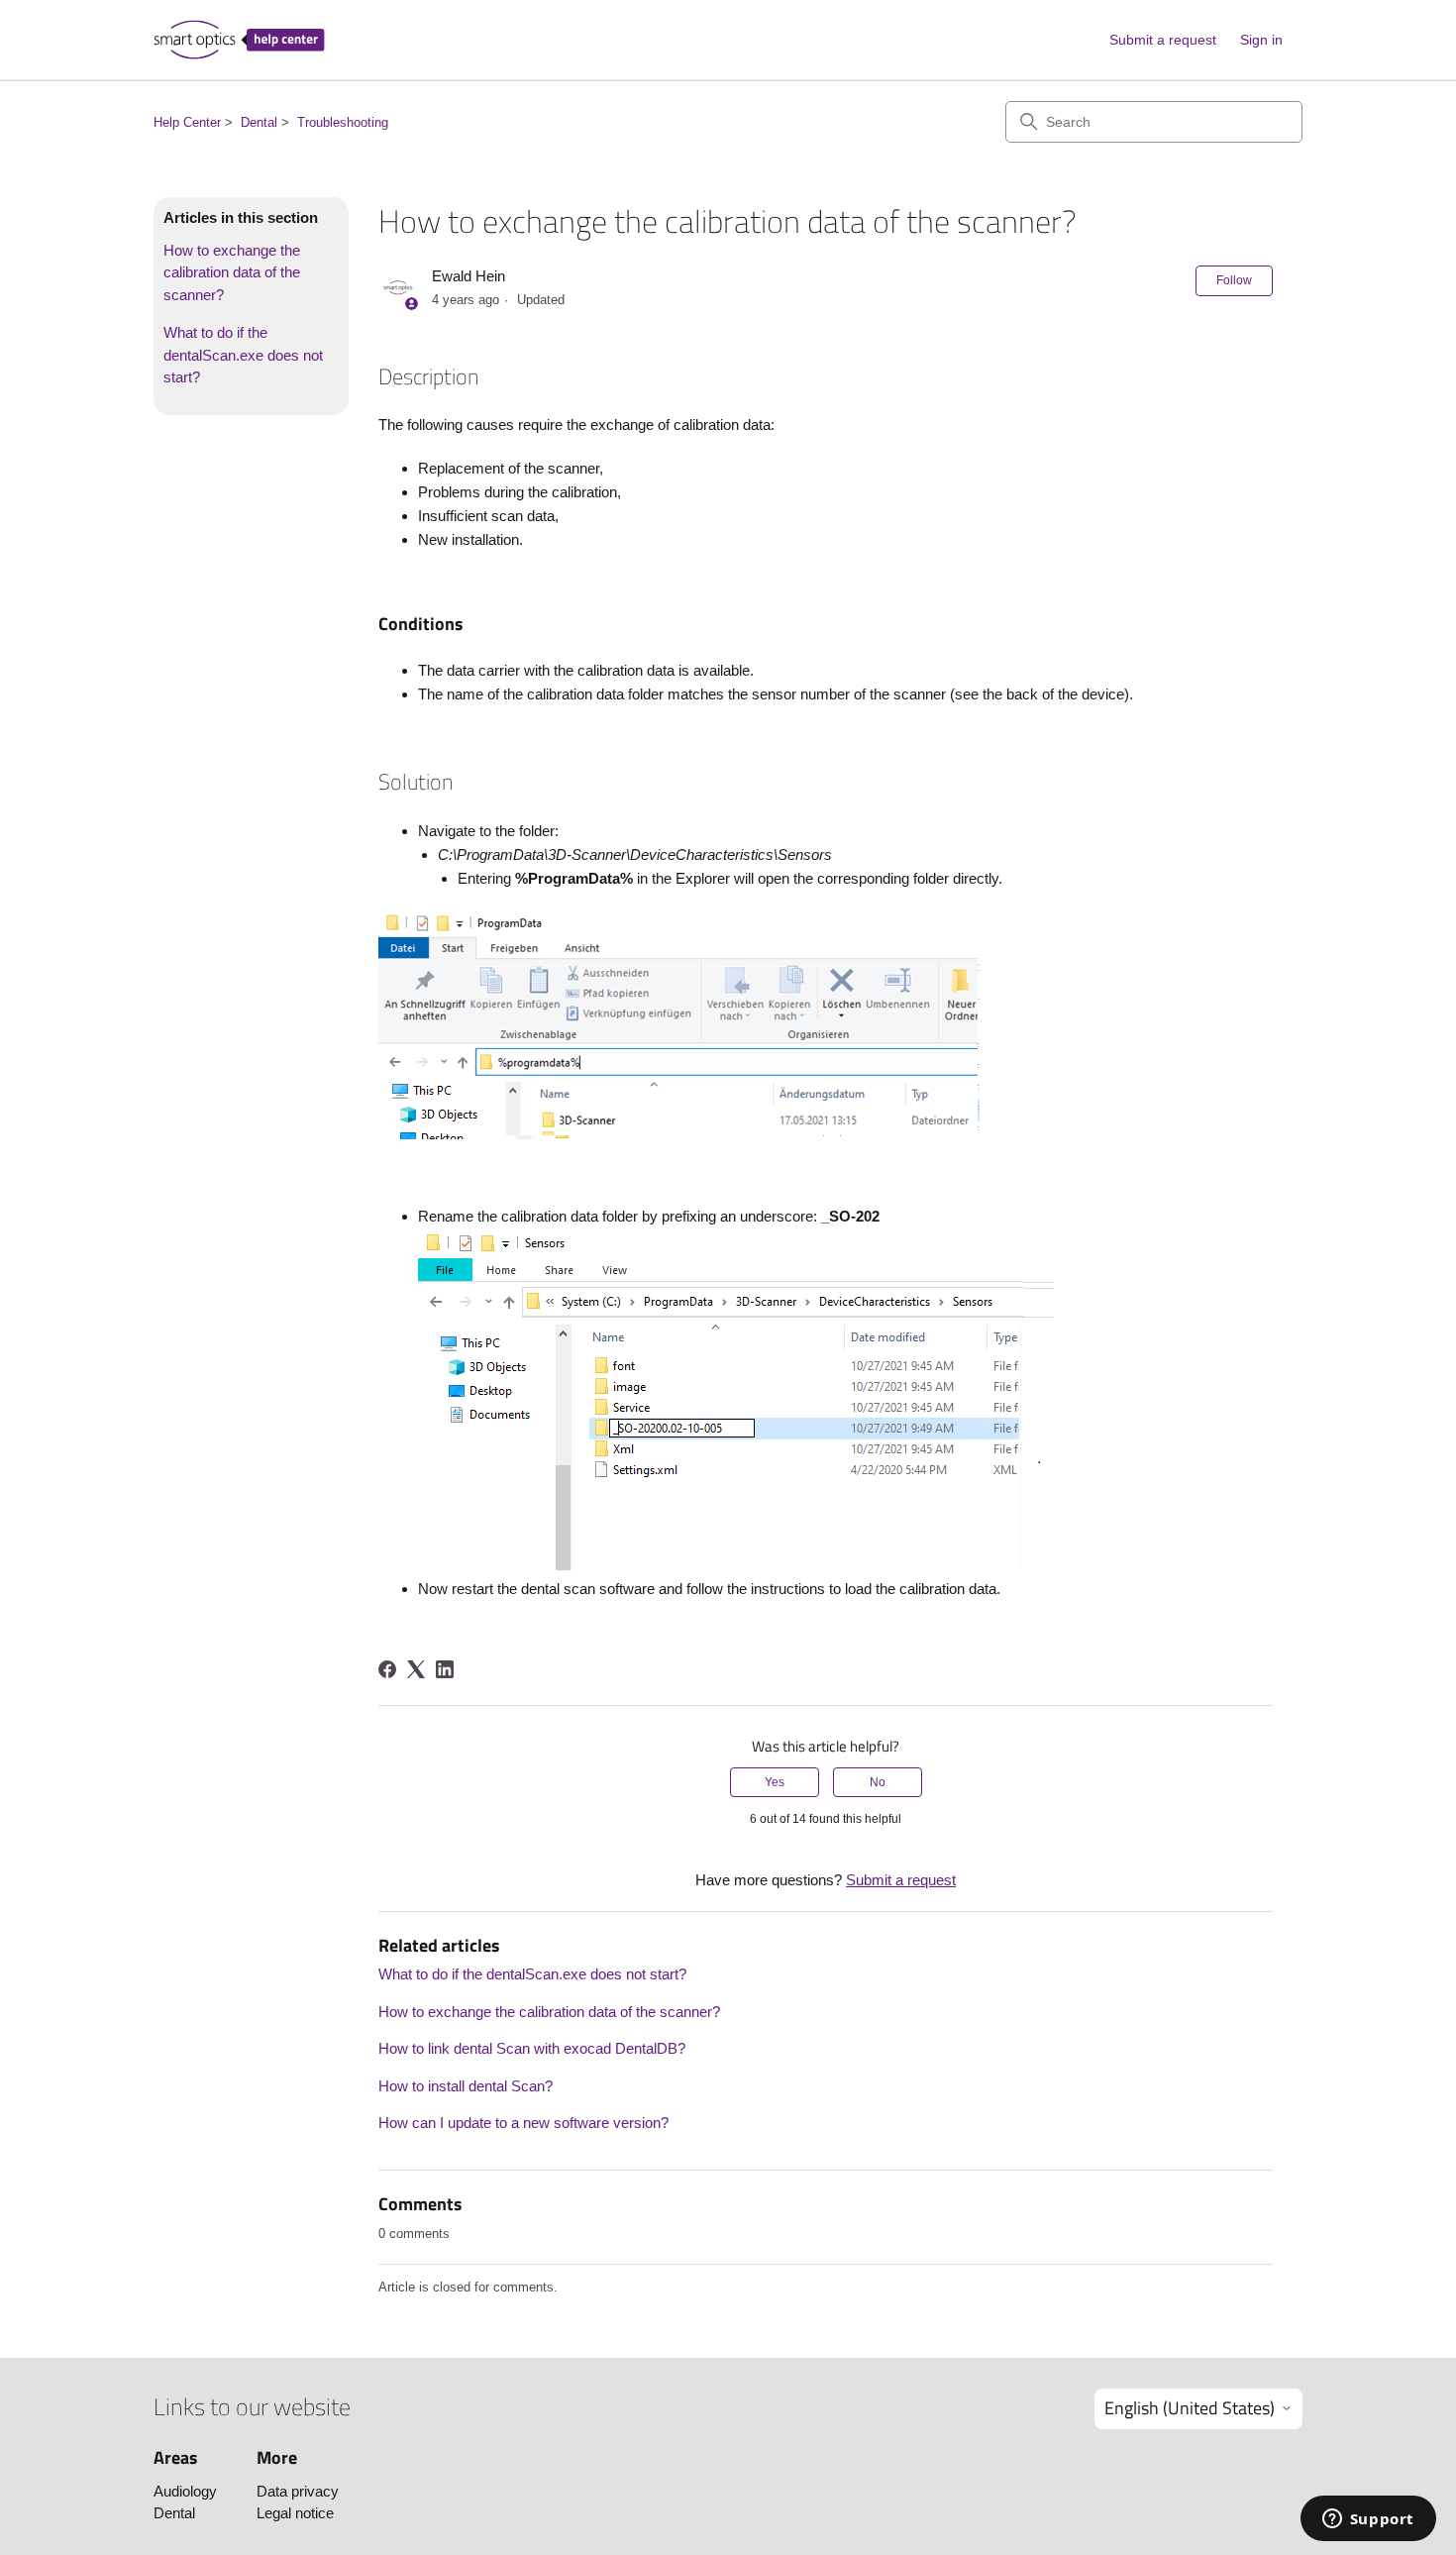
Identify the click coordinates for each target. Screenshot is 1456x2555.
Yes (775, 1782)
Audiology (185, 2491)
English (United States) (1190, 2408)
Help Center (187, 122)
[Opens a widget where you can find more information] (1368, 2520)
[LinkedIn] (445, 1669)
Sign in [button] (1261, 40)
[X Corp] (416, 1669)
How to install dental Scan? (466, 2086)
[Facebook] (387, 1669)
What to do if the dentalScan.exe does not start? (243, 355)
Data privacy (298, 2491)
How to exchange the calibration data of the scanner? (232, 272)
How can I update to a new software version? (523, 2123)
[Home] (239, 40)
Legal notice (295, 2513)
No (878, 1782)
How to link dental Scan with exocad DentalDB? (532, 2048)
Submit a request (1163, 40)
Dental (259, 122)
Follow (1234, 280)
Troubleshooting (343, 122)
